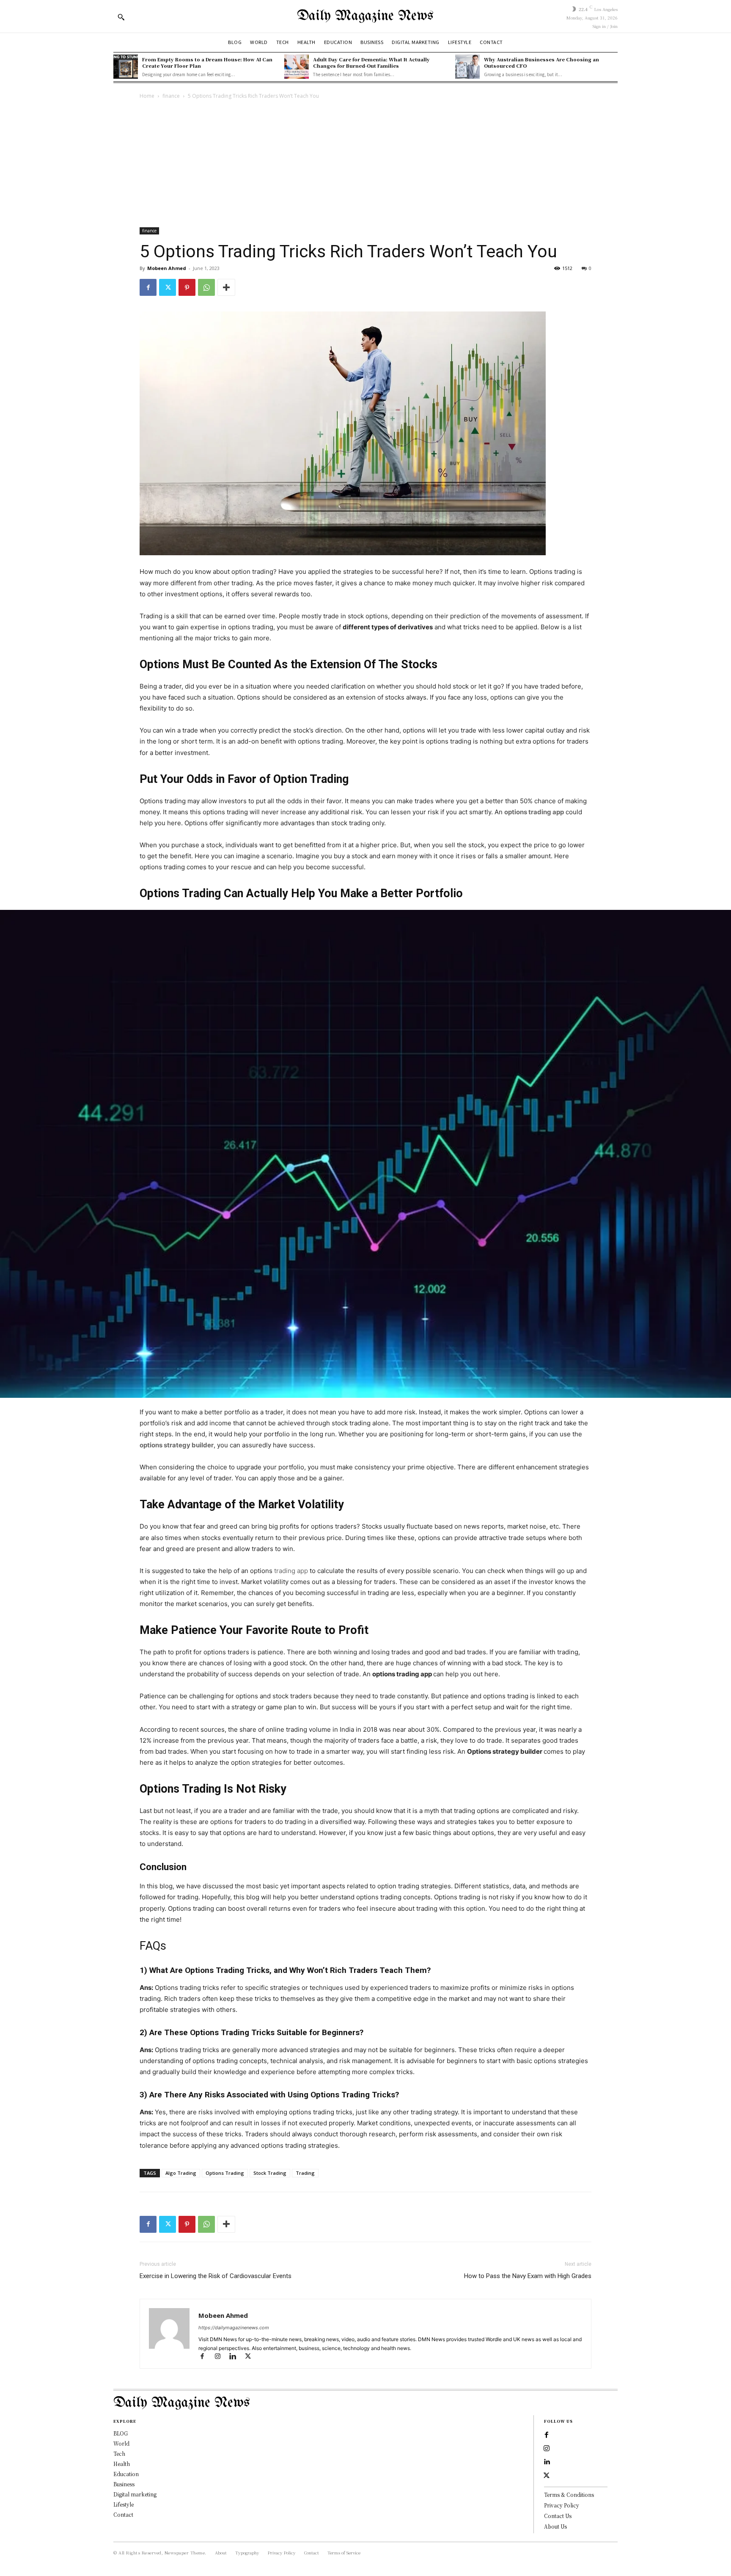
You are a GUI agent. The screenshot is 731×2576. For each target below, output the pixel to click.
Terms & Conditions (569, 2495)
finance (171, 96)
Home (147, 96)
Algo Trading (181, 2173)
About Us (555, 2526)
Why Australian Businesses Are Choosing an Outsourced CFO (541, 62)
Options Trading (225, 2173)
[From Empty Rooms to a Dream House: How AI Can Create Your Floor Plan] (126, 67)
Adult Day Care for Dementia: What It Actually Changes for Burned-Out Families (371, 62)
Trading (305, 2173)
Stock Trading (270, 2173)
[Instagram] (221, 2357)
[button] (121, 17)
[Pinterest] (187, 287)
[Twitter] (168, 287)
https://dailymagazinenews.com (234, 2328)
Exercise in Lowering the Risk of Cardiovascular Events (216, 2276)
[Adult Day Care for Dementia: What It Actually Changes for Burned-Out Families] (297, 67)
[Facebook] (148, 287)
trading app (291, 1571)
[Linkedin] (236, 2357)
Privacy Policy (562, 2505)
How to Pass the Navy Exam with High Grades (528, 2276)
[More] (226, 287)
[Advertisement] (365, 164)
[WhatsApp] (206, 287)
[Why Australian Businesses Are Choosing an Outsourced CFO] (467, 67)
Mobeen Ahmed (167, 268)
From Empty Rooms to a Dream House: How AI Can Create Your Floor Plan (207, 62)
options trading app (534, 812)
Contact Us (558, 2516)
